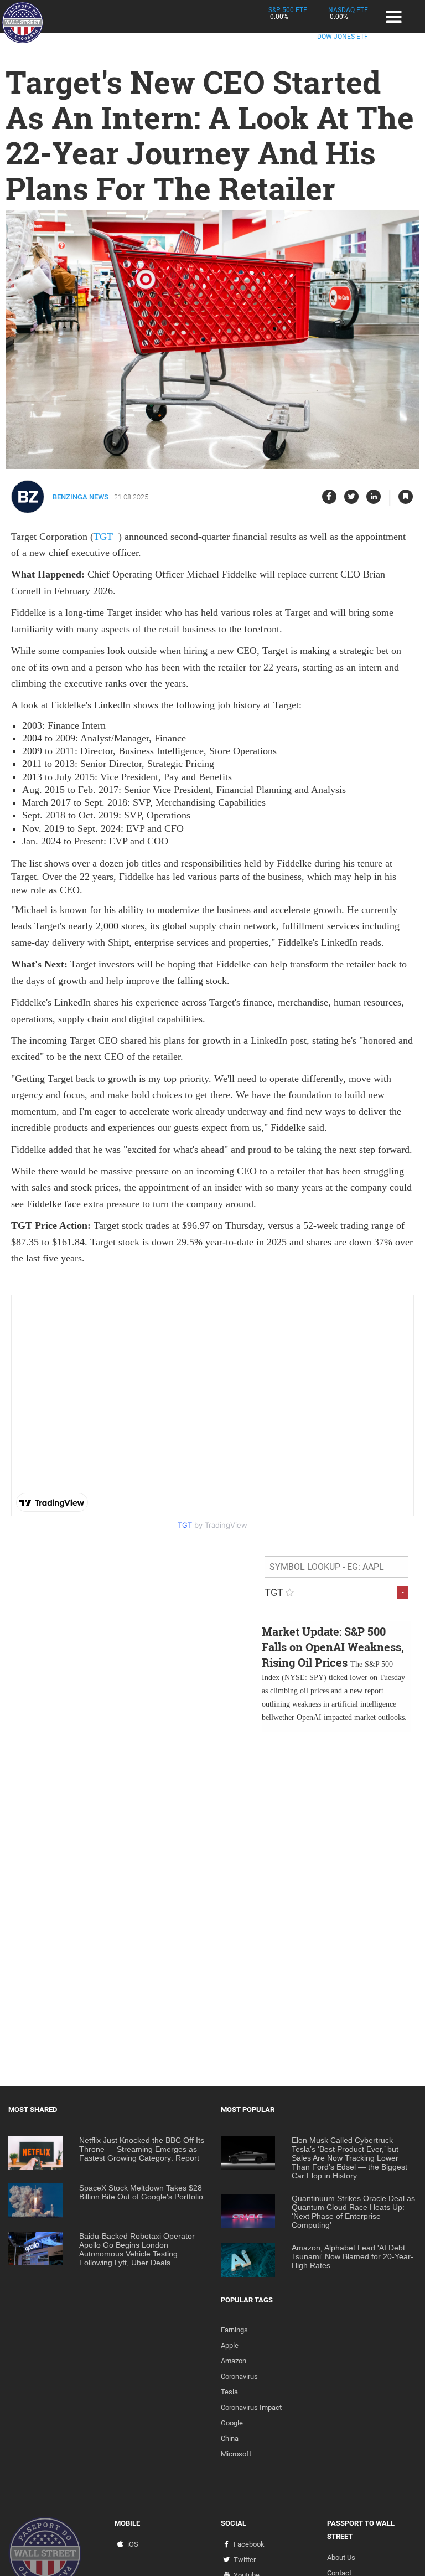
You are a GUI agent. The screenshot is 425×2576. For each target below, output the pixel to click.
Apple (230, 2345)
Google (232, 2423)
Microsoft (236, 2454)
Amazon (234, 2361)
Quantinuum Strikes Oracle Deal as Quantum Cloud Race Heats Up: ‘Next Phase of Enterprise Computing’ (353, 2212)
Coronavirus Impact (251, 2407)
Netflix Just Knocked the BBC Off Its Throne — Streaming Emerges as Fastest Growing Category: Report (142, 2149)
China (230, 2438)
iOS (133, 2544)
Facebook (249, 2544)
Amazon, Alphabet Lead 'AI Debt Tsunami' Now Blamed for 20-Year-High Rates (353, 2256)
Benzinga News (81, 497)
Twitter (245, 2560)
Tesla (229, 2392)
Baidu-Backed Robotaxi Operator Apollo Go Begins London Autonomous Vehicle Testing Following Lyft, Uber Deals (137, 2249)
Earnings (234, 2330)
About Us (341, 2557)
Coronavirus (239, 2376)
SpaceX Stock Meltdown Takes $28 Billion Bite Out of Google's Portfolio (141, 2192)
